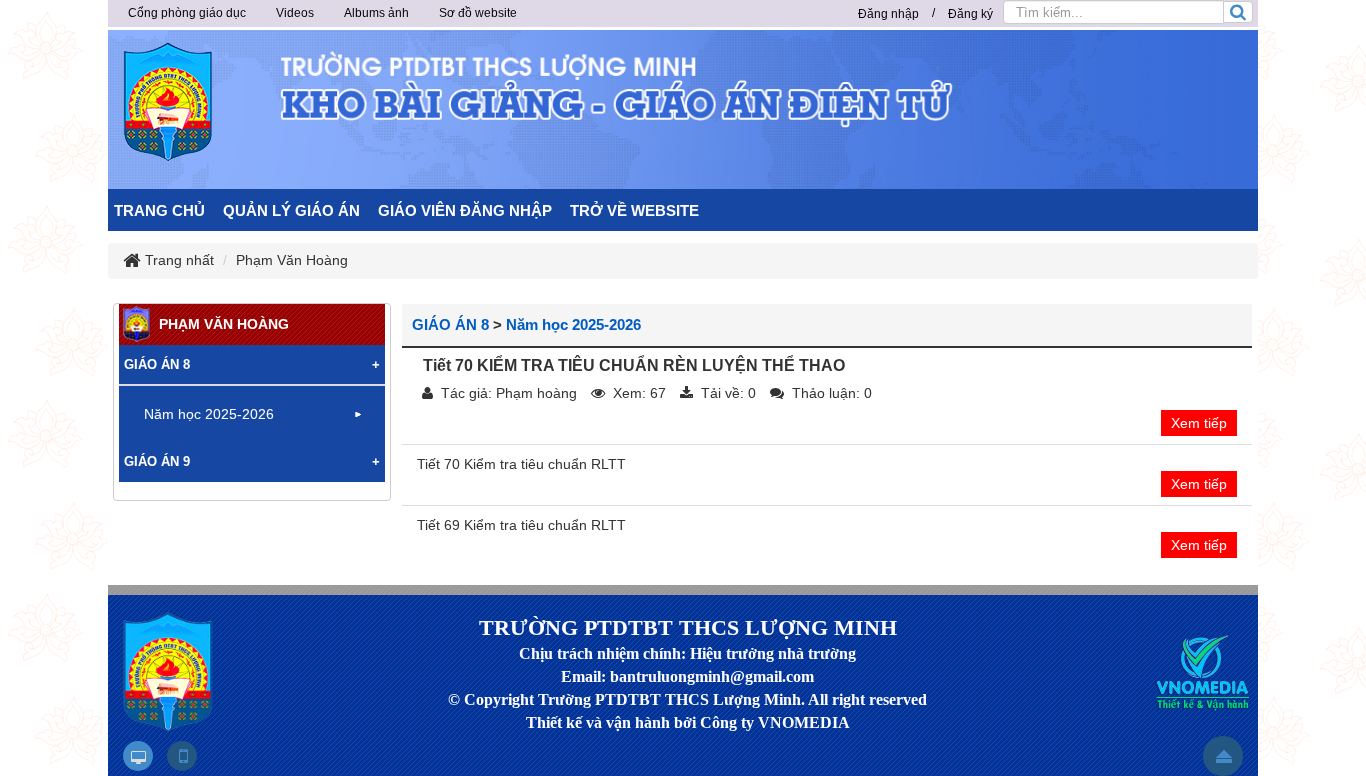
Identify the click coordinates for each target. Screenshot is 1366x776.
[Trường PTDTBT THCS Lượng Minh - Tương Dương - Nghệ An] (168, 102)
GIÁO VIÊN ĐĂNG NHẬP (465, 210)
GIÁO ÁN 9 (157, 461)
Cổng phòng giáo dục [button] (187, 13)
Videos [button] (295, 13)
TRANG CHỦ (159, 210)
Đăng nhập (888, 14)
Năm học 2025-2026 (573, 324)
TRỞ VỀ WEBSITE (634, 210)
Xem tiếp (1199, 423)
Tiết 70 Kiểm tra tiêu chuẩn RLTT (521, 464)
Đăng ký (970, 14)
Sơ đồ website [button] (478, 13)
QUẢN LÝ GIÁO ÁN (291, 210)
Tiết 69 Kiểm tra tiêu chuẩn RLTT (521, 525)
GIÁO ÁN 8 (450, 324)
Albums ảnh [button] (376, 13)
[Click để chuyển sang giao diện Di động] (182, 756)
